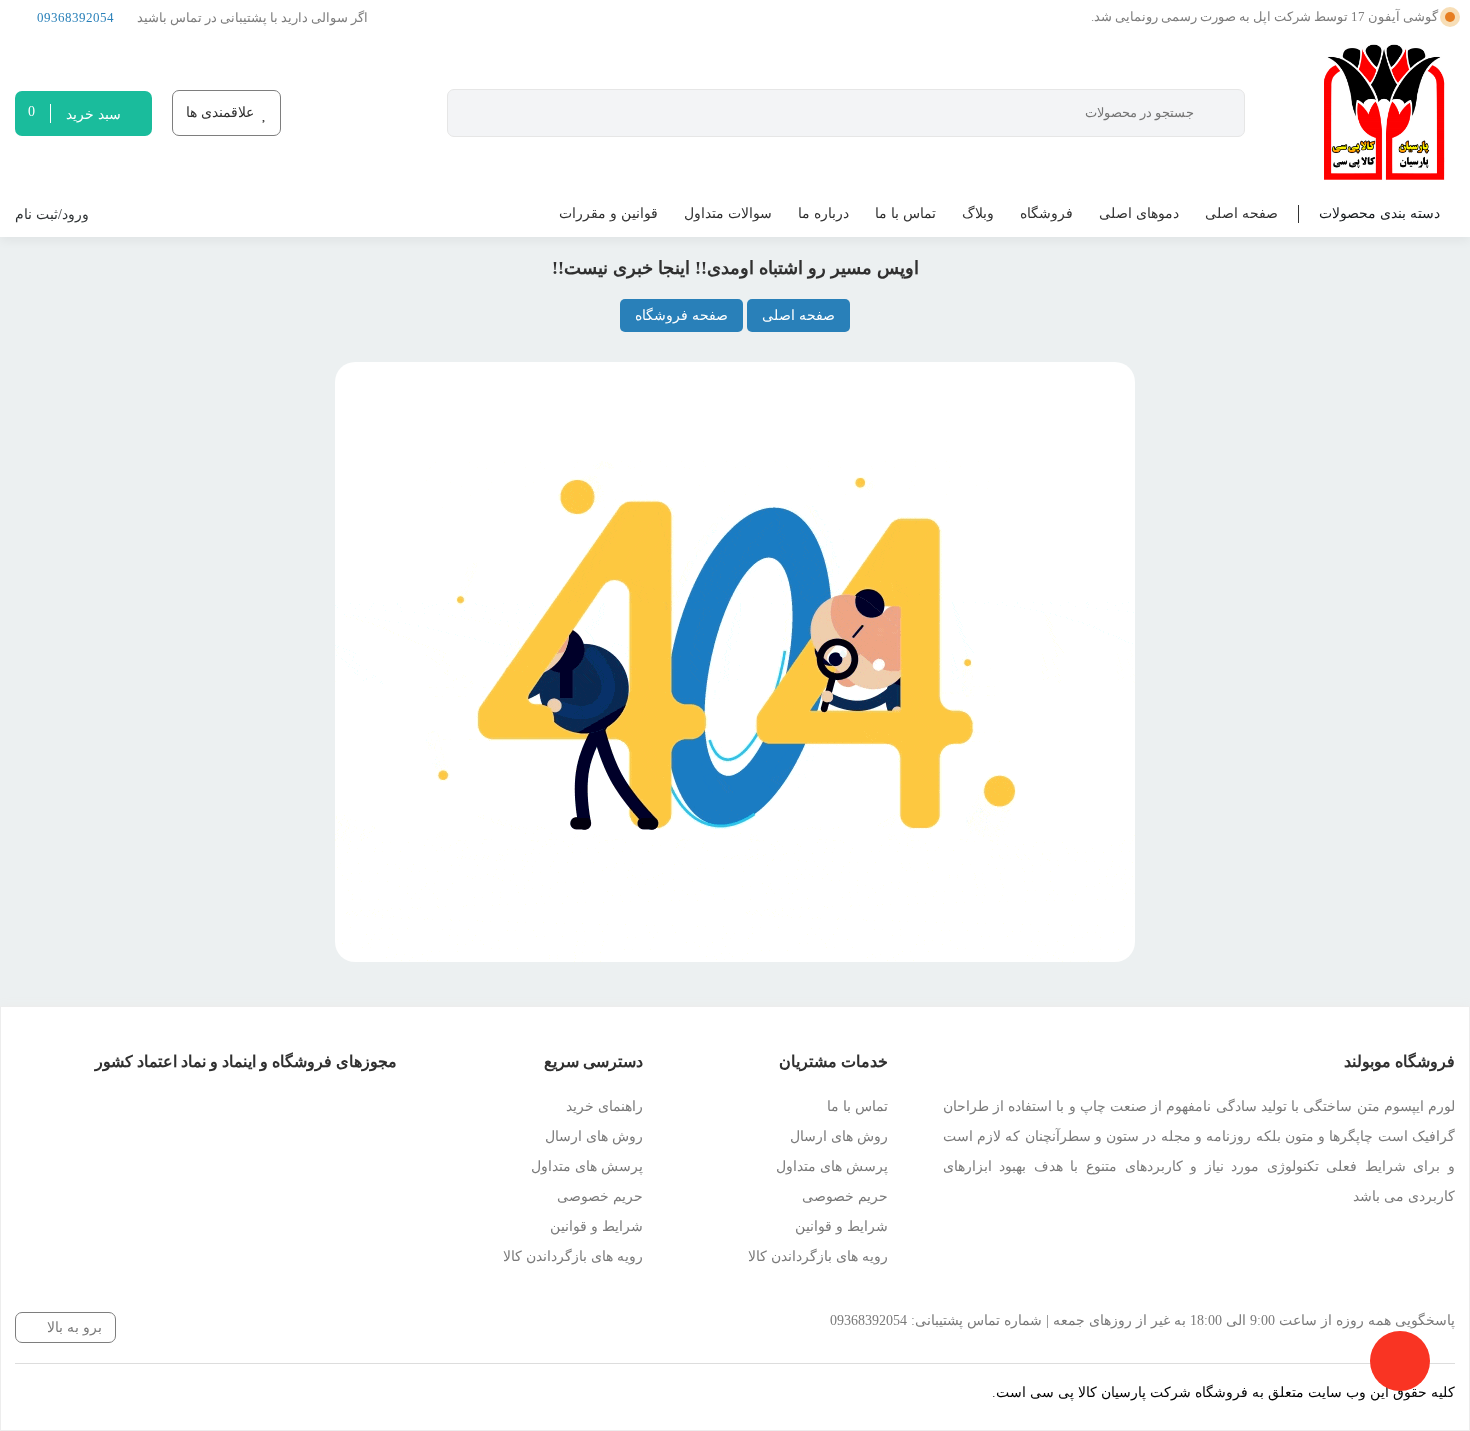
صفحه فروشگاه (681, 315)
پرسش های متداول (832, 1166)
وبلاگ (978, 213)
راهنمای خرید (604, 1106)
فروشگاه (1046, 213)
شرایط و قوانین (841, 1226)
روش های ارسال (839, 1136)
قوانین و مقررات (608, 213)
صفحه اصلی (1241, 213)
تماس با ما (905, 213)
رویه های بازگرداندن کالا (818, 1256)
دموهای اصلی (1139, 213)
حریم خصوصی (845, 1196)
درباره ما (823, 213)
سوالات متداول (728, 213)
